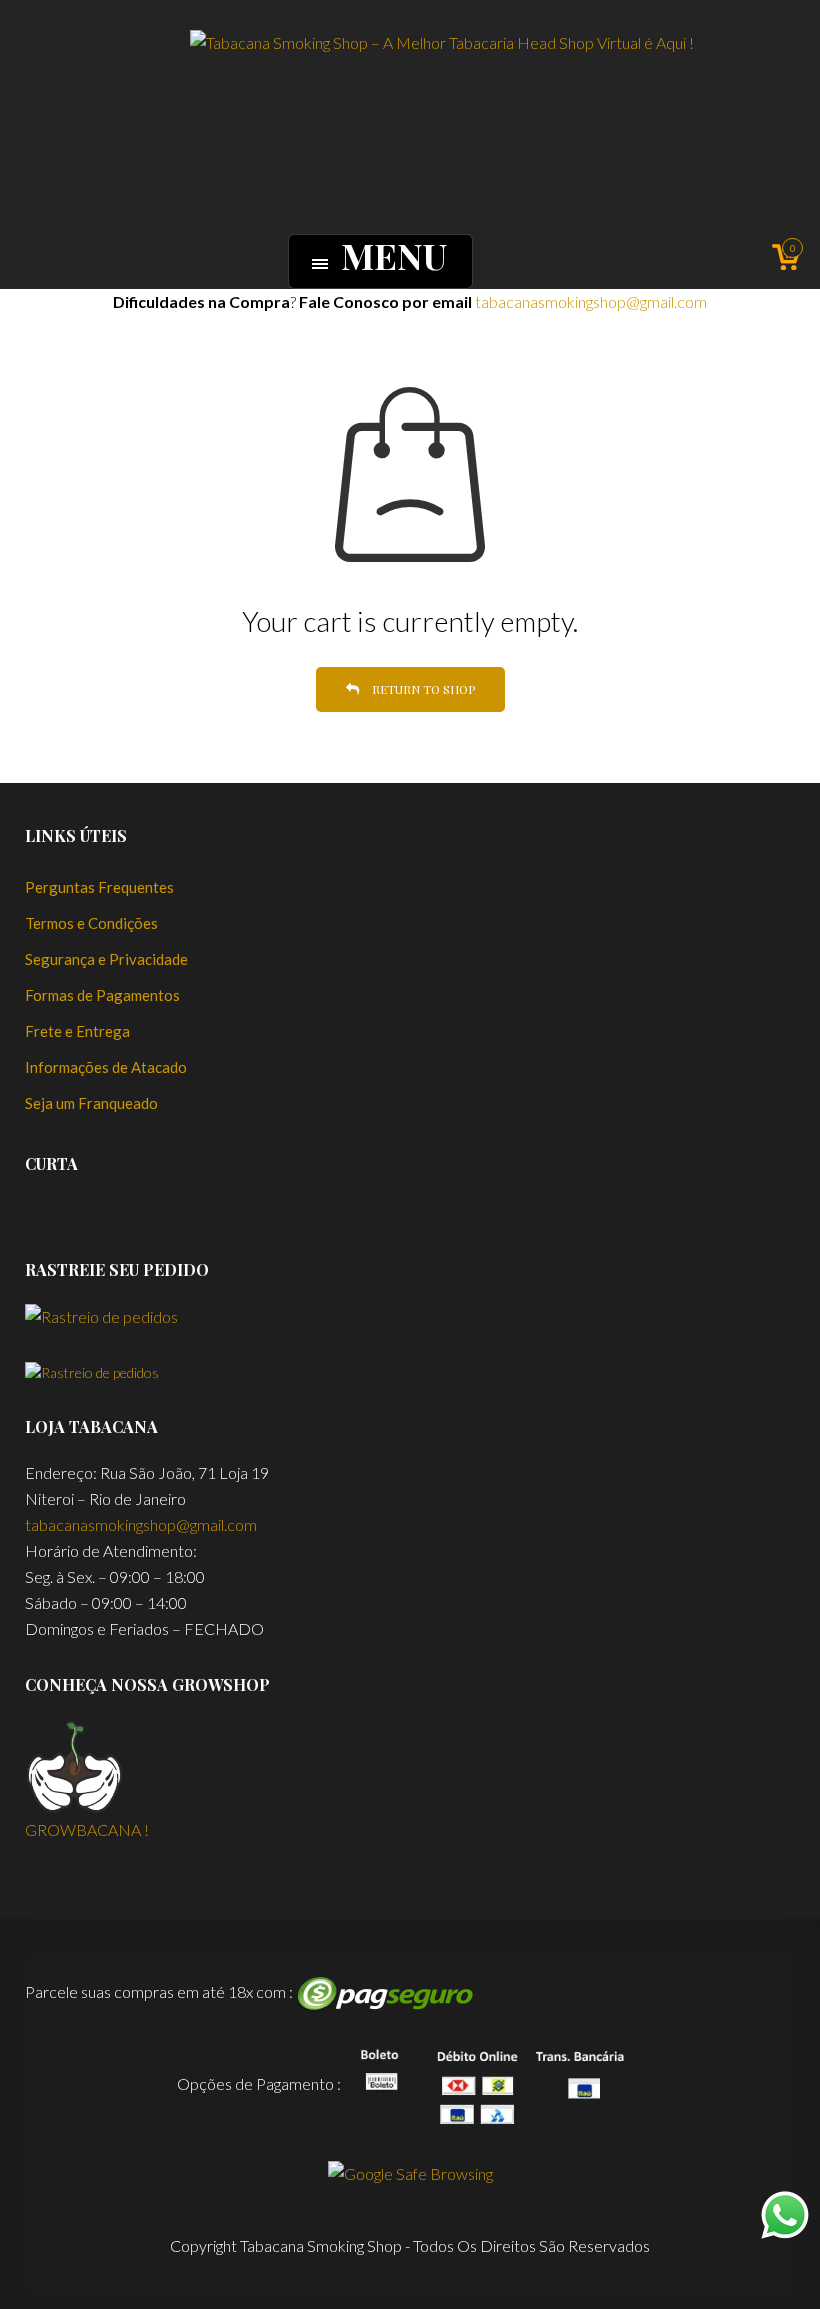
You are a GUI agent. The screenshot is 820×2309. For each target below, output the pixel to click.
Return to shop (422, 689)
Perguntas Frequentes (99, 887)
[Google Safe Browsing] (410, 2171)
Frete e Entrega (77, 1031)
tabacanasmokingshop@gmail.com (591, 301)
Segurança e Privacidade (106, 959)
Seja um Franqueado (91, 1103)
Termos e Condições (91, 923)
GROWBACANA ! (87, 1829)
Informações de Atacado (106, 1067)
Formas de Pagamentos (102, 995)
